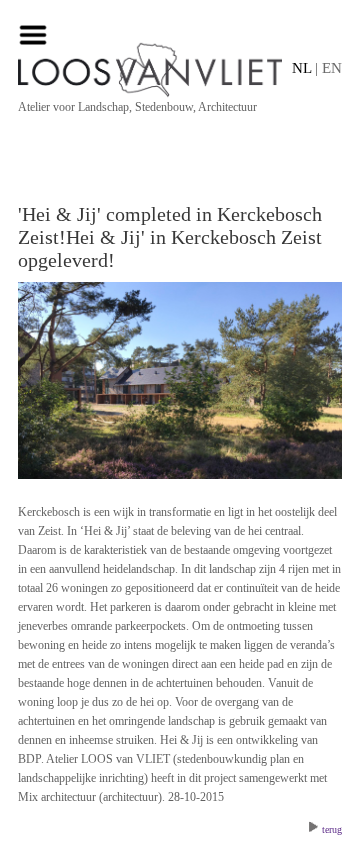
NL (301, 68)
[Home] (180, 70)
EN (332, 68)
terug (332, 829)
